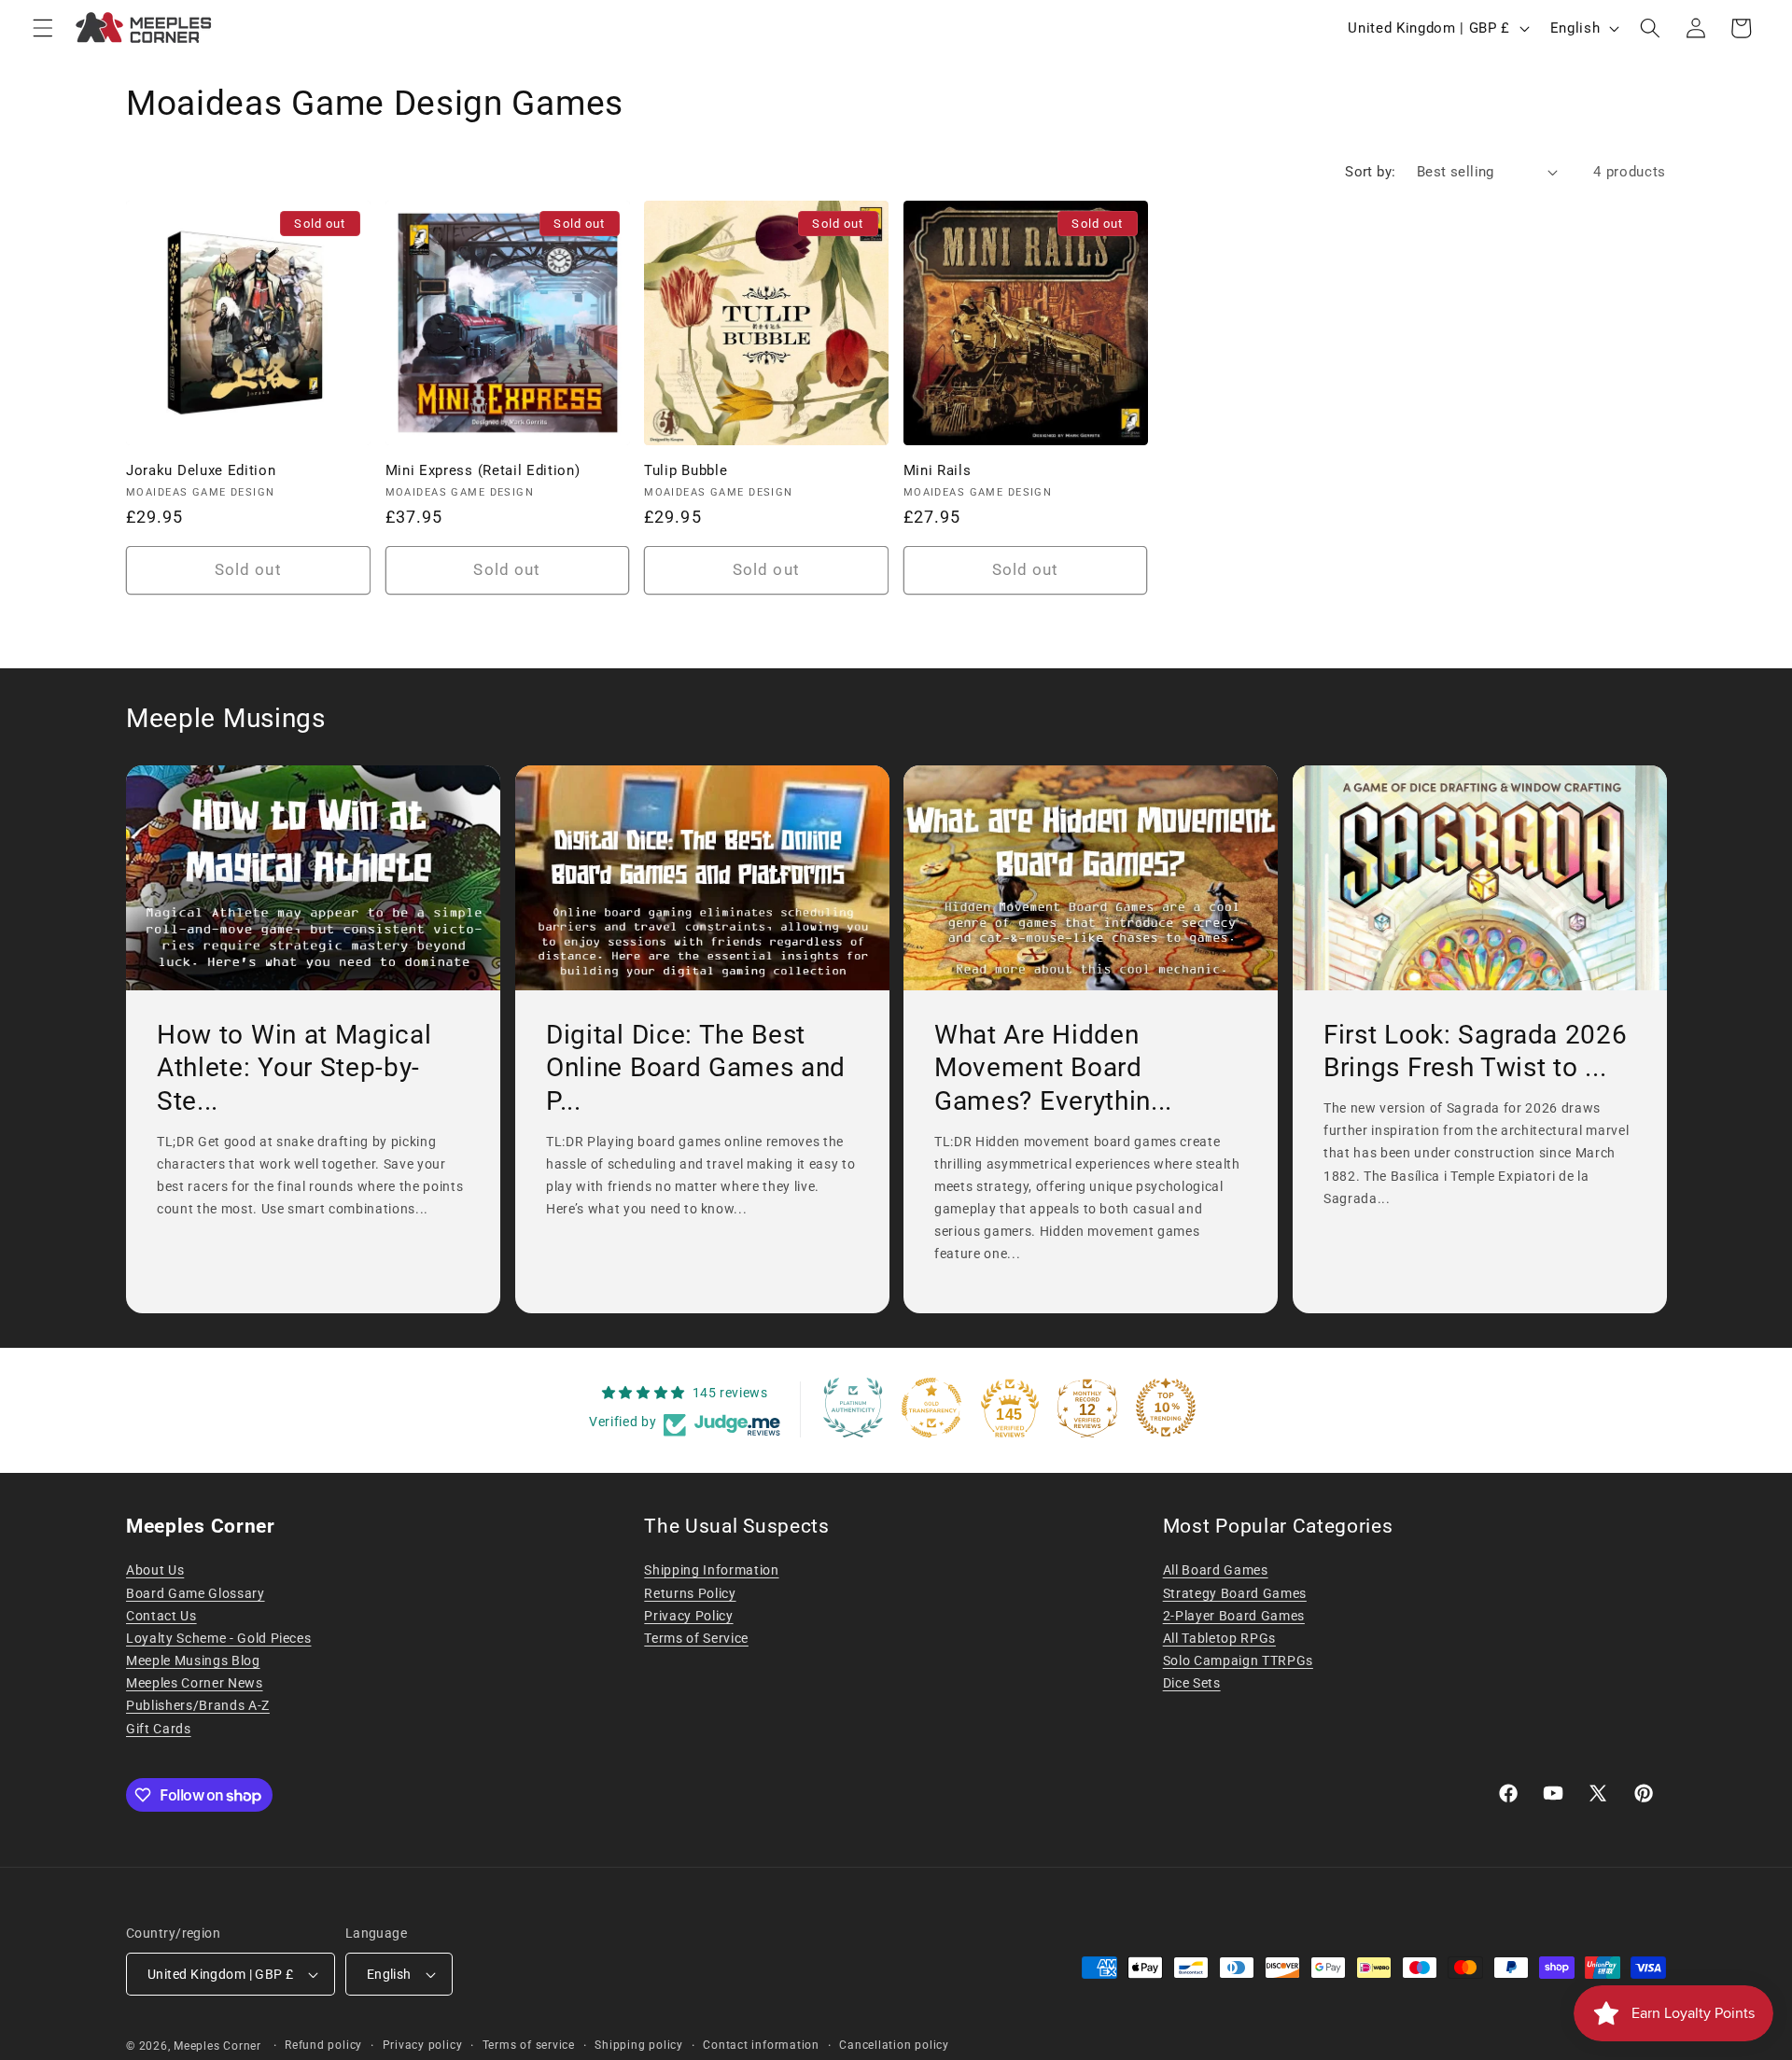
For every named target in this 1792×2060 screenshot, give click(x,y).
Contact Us (161, 1616)
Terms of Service (696, 1638)
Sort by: (1371, 172)
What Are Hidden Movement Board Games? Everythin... (1053, 1068)
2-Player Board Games (1234, 1616)
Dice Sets (1192, 1683)
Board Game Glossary (196, 1593)
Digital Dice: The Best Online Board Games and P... (696, 1068)
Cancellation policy (894, 2045)
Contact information (761, 2045)
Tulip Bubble (686, 470)
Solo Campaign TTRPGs (1238, 1661)
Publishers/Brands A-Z (198, 1705)
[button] (43, 28)
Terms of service (529, 2045)
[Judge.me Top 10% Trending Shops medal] (1166, 1408)
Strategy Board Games (1235, 1593)
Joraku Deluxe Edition (201, 470)
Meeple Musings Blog (193, 1661)
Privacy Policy (688, 1616)
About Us (155, 1570)
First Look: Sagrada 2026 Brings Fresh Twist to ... (1476, 1051)
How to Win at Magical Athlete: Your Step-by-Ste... (294, 1068)
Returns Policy (690, 1593)
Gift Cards (159, 1729)
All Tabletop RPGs (1219, 1638)
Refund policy (323, 2045)
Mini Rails (938, 470)
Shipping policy (639, 2045)
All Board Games (1216, 1570)
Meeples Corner (217, 2046)
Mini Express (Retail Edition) (483, 470)
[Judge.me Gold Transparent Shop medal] (931, 1408)
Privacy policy (423, 2045)
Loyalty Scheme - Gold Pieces (218, 1638)
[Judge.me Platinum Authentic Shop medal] (853, 1408)
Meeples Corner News (195, 1683)
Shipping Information (711, 1570)
